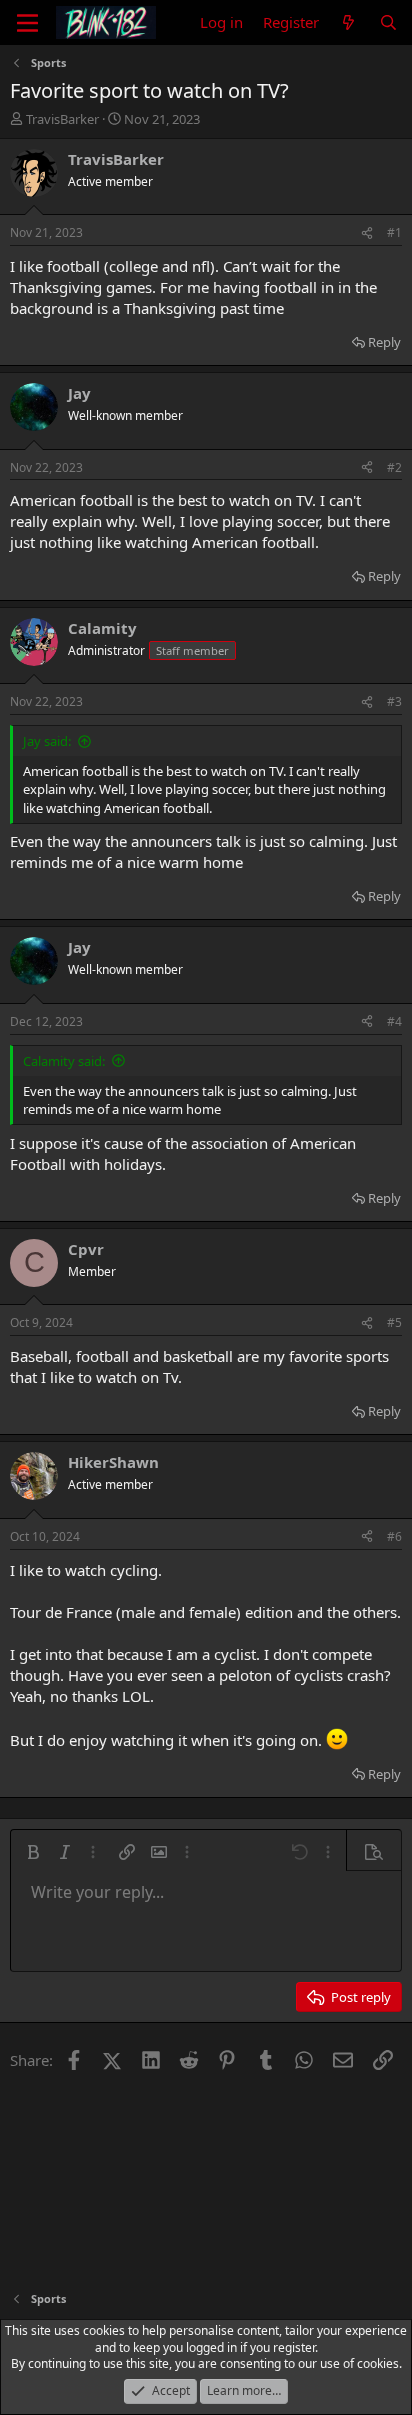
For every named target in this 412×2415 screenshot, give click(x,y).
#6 (394, 1536)
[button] (33, 1852)
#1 (394, 232)
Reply (384, 342)
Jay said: (47, 741)
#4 (394, 1021)
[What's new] (348, 22)
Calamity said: (64, 1061)
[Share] (367, 233)
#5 (394, 1322)
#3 (394, 701)
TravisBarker (62, 119)
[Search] (388, 22)
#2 (394, 467)
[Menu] (27, 23)
